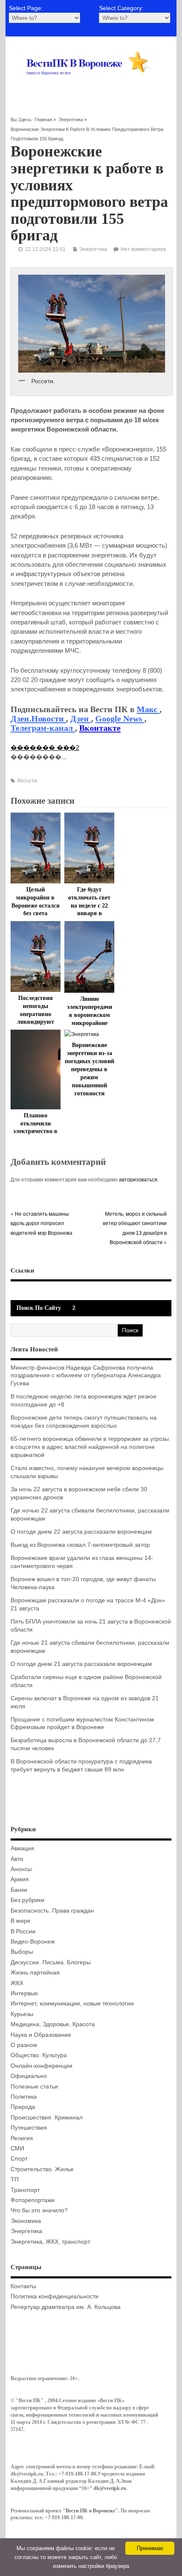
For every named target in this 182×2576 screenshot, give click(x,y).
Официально (29, 2076)
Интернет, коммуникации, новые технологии (72, 2004)
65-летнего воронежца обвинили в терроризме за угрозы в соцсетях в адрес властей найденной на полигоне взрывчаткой (90, 1447)
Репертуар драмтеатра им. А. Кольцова (66, 2307)
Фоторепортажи (33, 2200)
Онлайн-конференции (41, 2066)
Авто (17, 1859)
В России (23, 1931)
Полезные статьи (34, 2087)
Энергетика (71, 120)
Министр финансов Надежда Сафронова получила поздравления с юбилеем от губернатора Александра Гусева (86, 1376)
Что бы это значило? (39, 2210)
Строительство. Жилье (42, 2169)
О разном (24, 2045)
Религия (22, 2138)
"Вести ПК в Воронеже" (90, 2511)
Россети (27, 781)
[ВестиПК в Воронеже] (91, 86)
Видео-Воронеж (33, 1942)
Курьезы (22, 2014)
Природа (23, 2107)
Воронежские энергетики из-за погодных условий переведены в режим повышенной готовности (90, 1069)
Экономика (26, 2221)
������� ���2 (45, 748)
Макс (148, 709)
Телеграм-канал (43, 728)
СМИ (17, 2149)
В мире (21, 1921)
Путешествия (29, 2128)
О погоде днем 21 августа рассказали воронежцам (81, 1664)
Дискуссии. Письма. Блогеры (51, 1962)
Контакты (23, 2286)
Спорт (19, 2159)
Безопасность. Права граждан (52, 1911)
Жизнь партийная (35, 1973)
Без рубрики (28, 1900)
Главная (43, 120)
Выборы (22, 1952)
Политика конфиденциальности (55, 2296)
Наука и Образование (41, 2035)
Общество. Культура (39, 2055)
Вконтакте (100, 728)
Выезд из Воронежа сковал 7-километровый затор (80, 1545)
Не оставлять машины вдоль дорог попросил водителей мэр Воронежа (41, 1224)
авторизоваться (138, 1180)
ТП (15, 2179)
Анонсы (21, 1869)
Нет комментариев (143, 249)
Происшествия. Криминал (47, 2118)
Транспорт (25, 2190)
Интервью (24, 1993)
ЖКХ (17, 1983)
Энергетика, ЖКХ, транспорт (50, 2242)
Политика (24, 2097)
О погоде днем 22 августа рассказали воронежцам (81, 1532)
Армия (20, 1879)
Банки (19, 1890)
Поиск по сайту (39, 1308)
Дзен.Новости (38, 718)
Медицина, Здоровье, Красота (53, 2024)
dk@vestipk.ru (110, 2488)
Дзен (81, 718)
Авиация (22, 1848)
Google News (120, 718)
